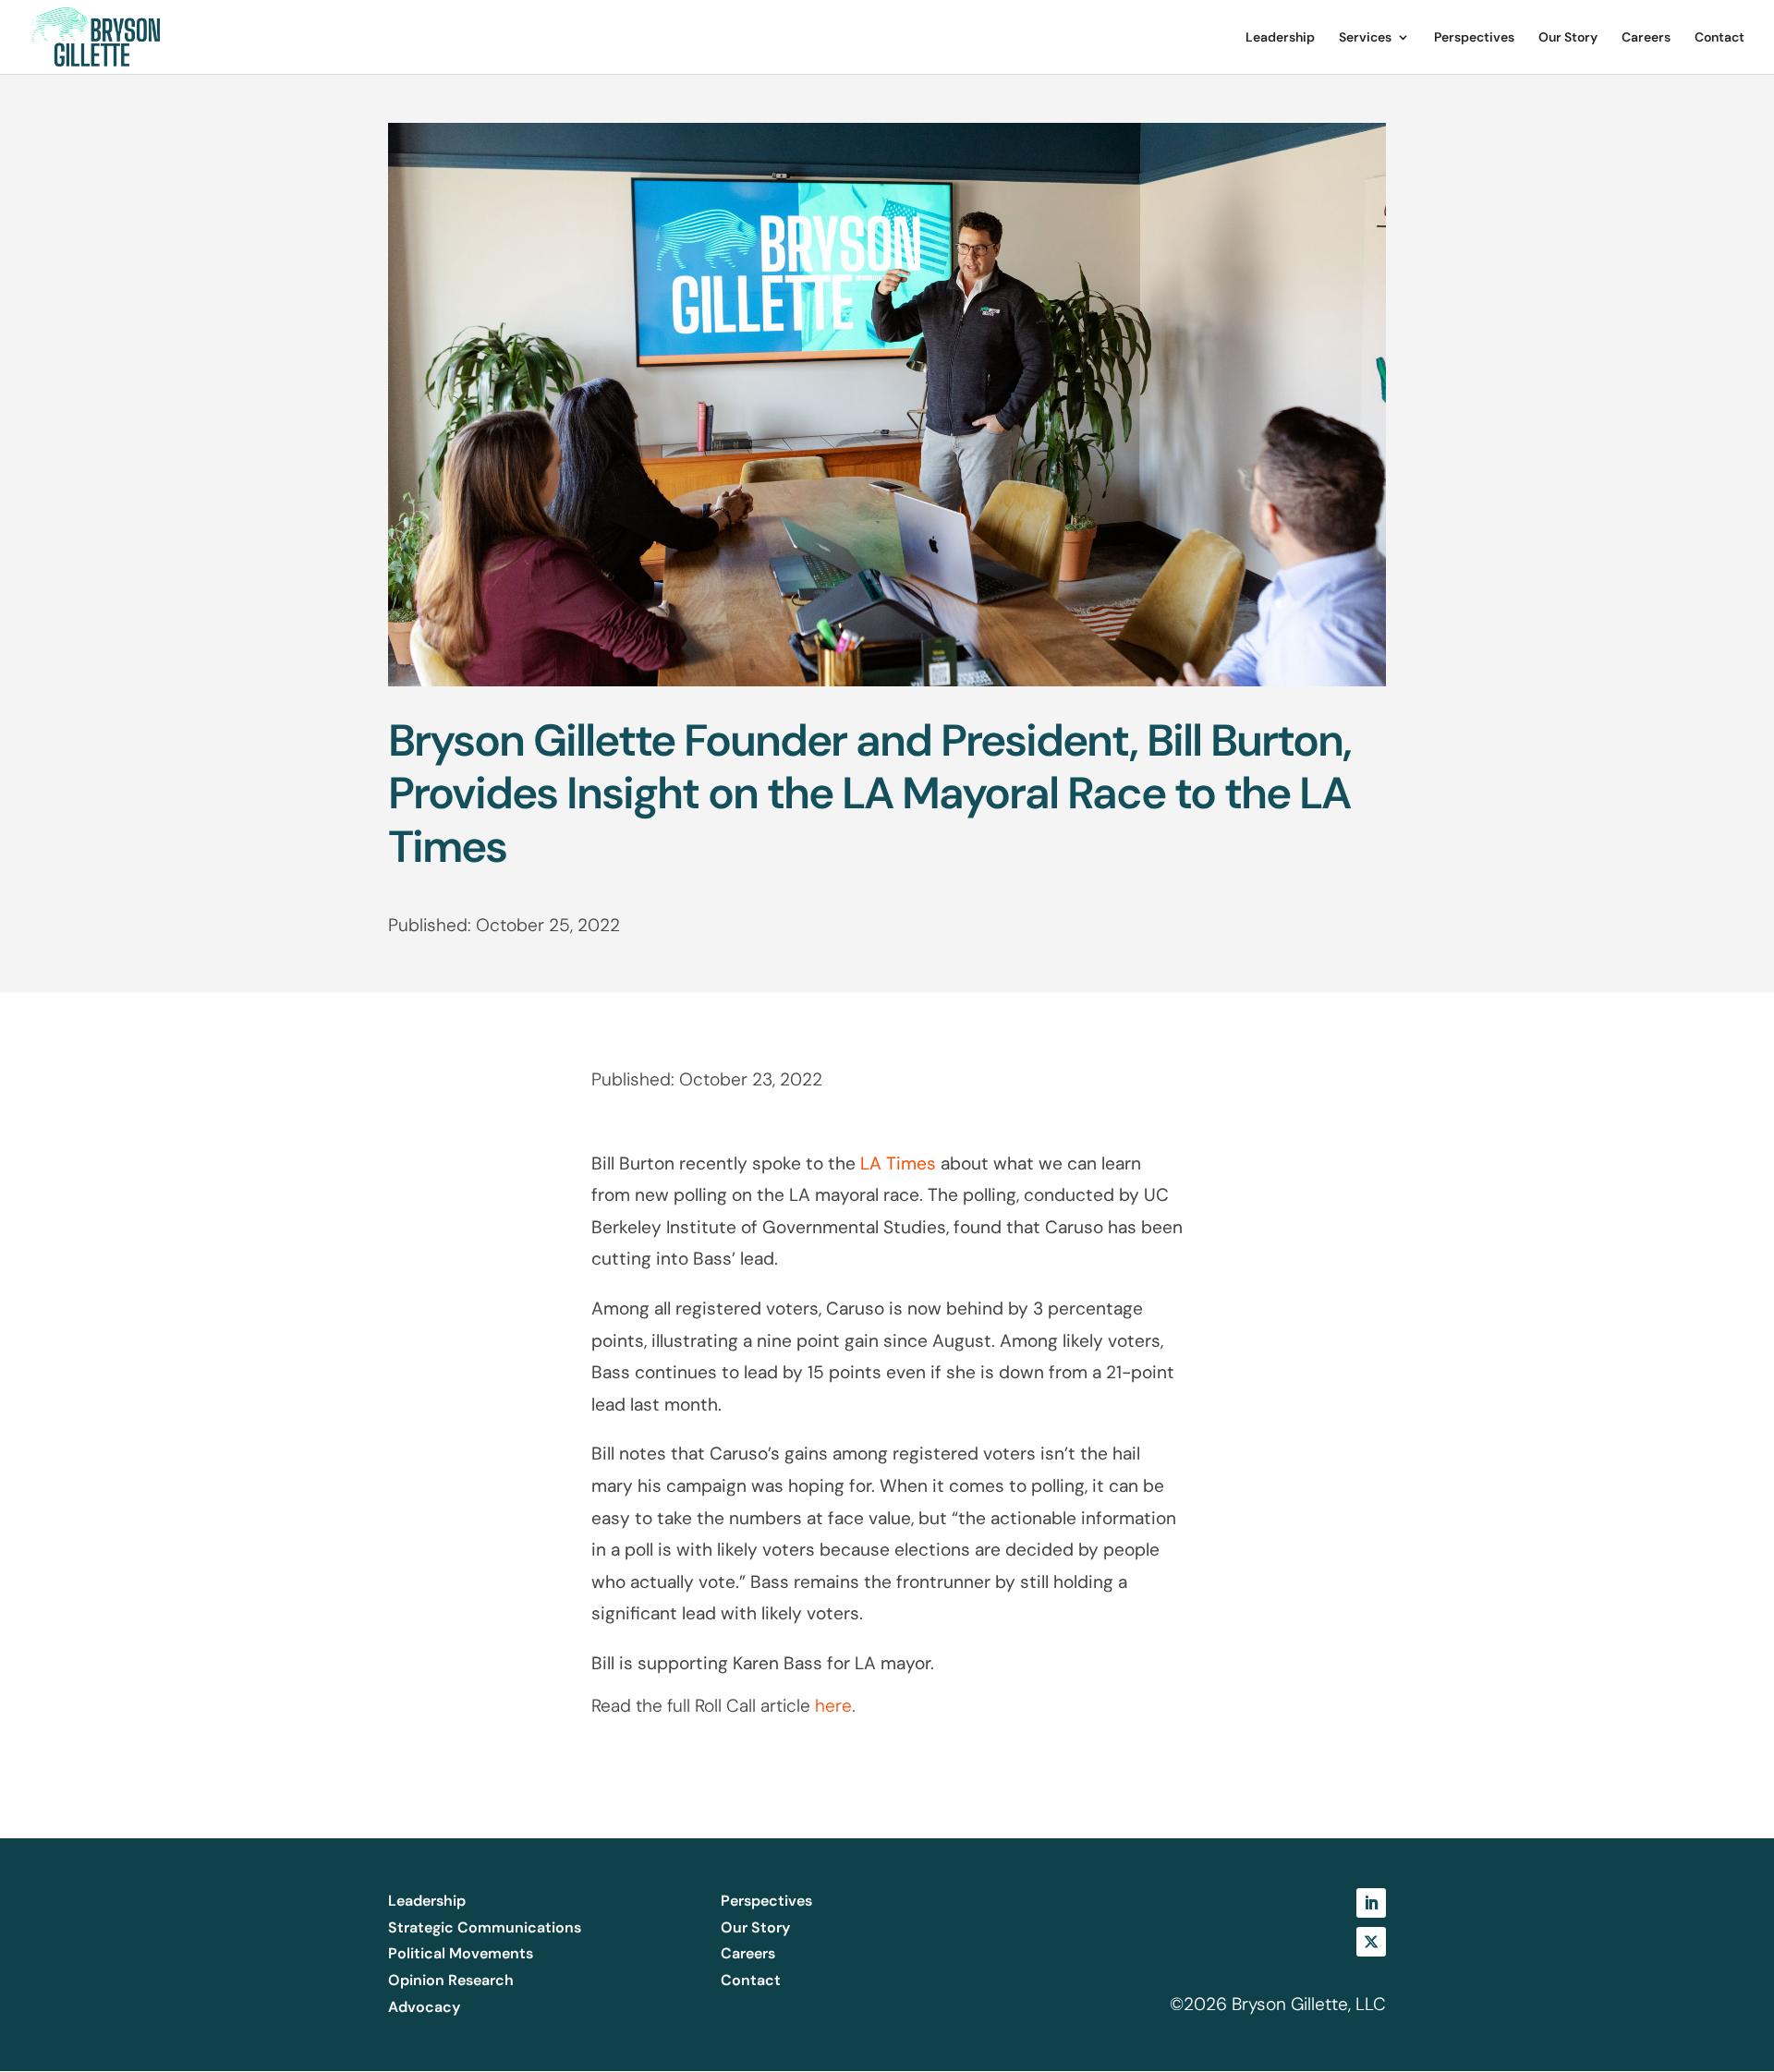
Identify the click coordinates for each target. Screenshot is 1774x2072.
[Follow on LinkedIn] (1371, 1903)
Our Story (1568, 38)
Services (1365, 38)
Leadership (1280, 38)
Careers (1646, 38)
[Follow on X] (1371, 1942)
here (833, 1706)
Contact (1719, 38)
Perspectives (1474, 38)
